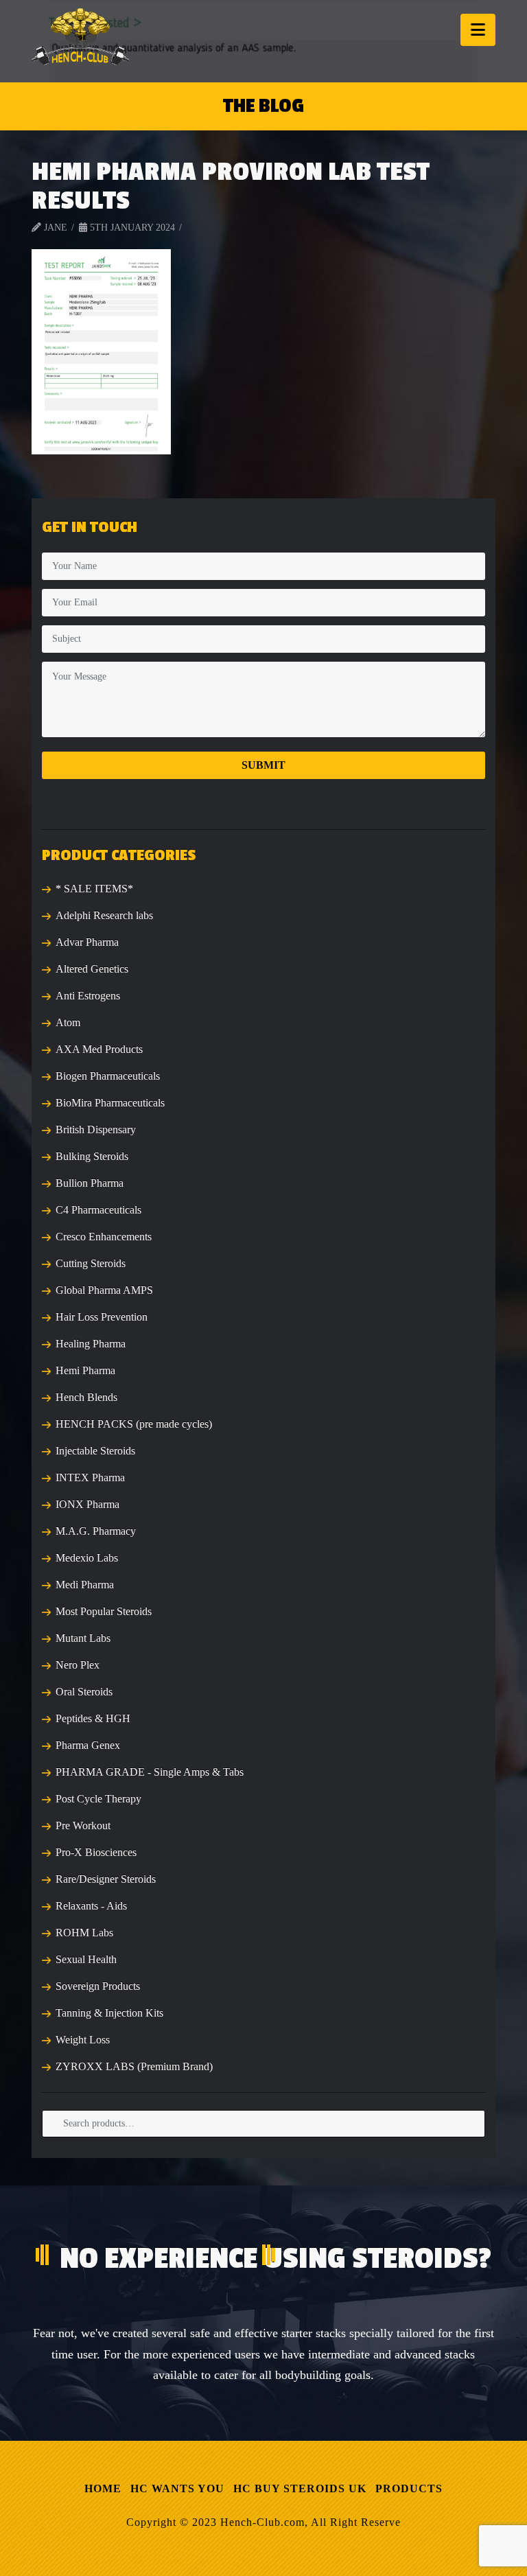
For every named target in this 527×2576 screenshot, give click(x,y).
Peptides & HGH (93, 1718)
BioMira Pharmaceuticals (110, 1103)
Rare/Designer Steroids (106, 1879)
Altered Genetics (92, 969)
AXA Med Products (99, 1049)
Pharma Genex (88, 1745)
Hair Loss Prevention (102, 1317)
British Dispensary (96, 1129)
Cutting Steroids (91, 1263)
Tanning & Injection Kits (109, 2013)
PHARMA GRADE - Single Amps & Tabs (150, 1772)
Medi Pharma (85, 1585)
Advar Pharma (87, 942)
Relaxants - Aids (91, 1906)
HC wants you (177, 2488)
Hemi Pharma (85, 1370)
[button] (478, 30)
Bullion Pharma (90, 1183)
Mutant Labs (83, 1638)
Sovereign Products (98, 1986)
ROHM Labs (84, 1933)
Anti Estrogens (88, 996)
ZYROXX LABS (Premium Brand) (134, 2066)
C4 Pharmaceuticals (98, 1210)
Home (103, 2488)
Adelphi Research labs (104, 915)
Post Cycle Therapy (98, 1799)
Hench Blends (86, 1397)
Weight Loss (83, 2040)
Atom (68, 1022)
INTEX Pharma (90, 1477)
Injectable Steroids (95, 1451)
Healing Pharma (91, 1344)
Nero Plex (78, 1665)
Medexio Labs (87, 1558)
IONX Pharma (87, 1504)
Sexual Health (86, 1959)
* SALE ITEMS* (94, 889)
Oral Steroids (84, 1692)
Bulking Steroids (92, 1156)
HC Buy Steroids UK (300, 2488)
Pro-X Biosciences (96, 1852)
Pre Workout (83, 1825)
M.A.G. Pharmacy (96, 1531)
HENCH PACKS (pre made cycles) (134, 1424)
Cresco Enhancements (104, 1237)
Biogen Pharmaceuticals (108, 1076)
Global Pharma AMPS (104, 1290)
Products (409, 2488)
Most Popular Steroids (104, 1611)
